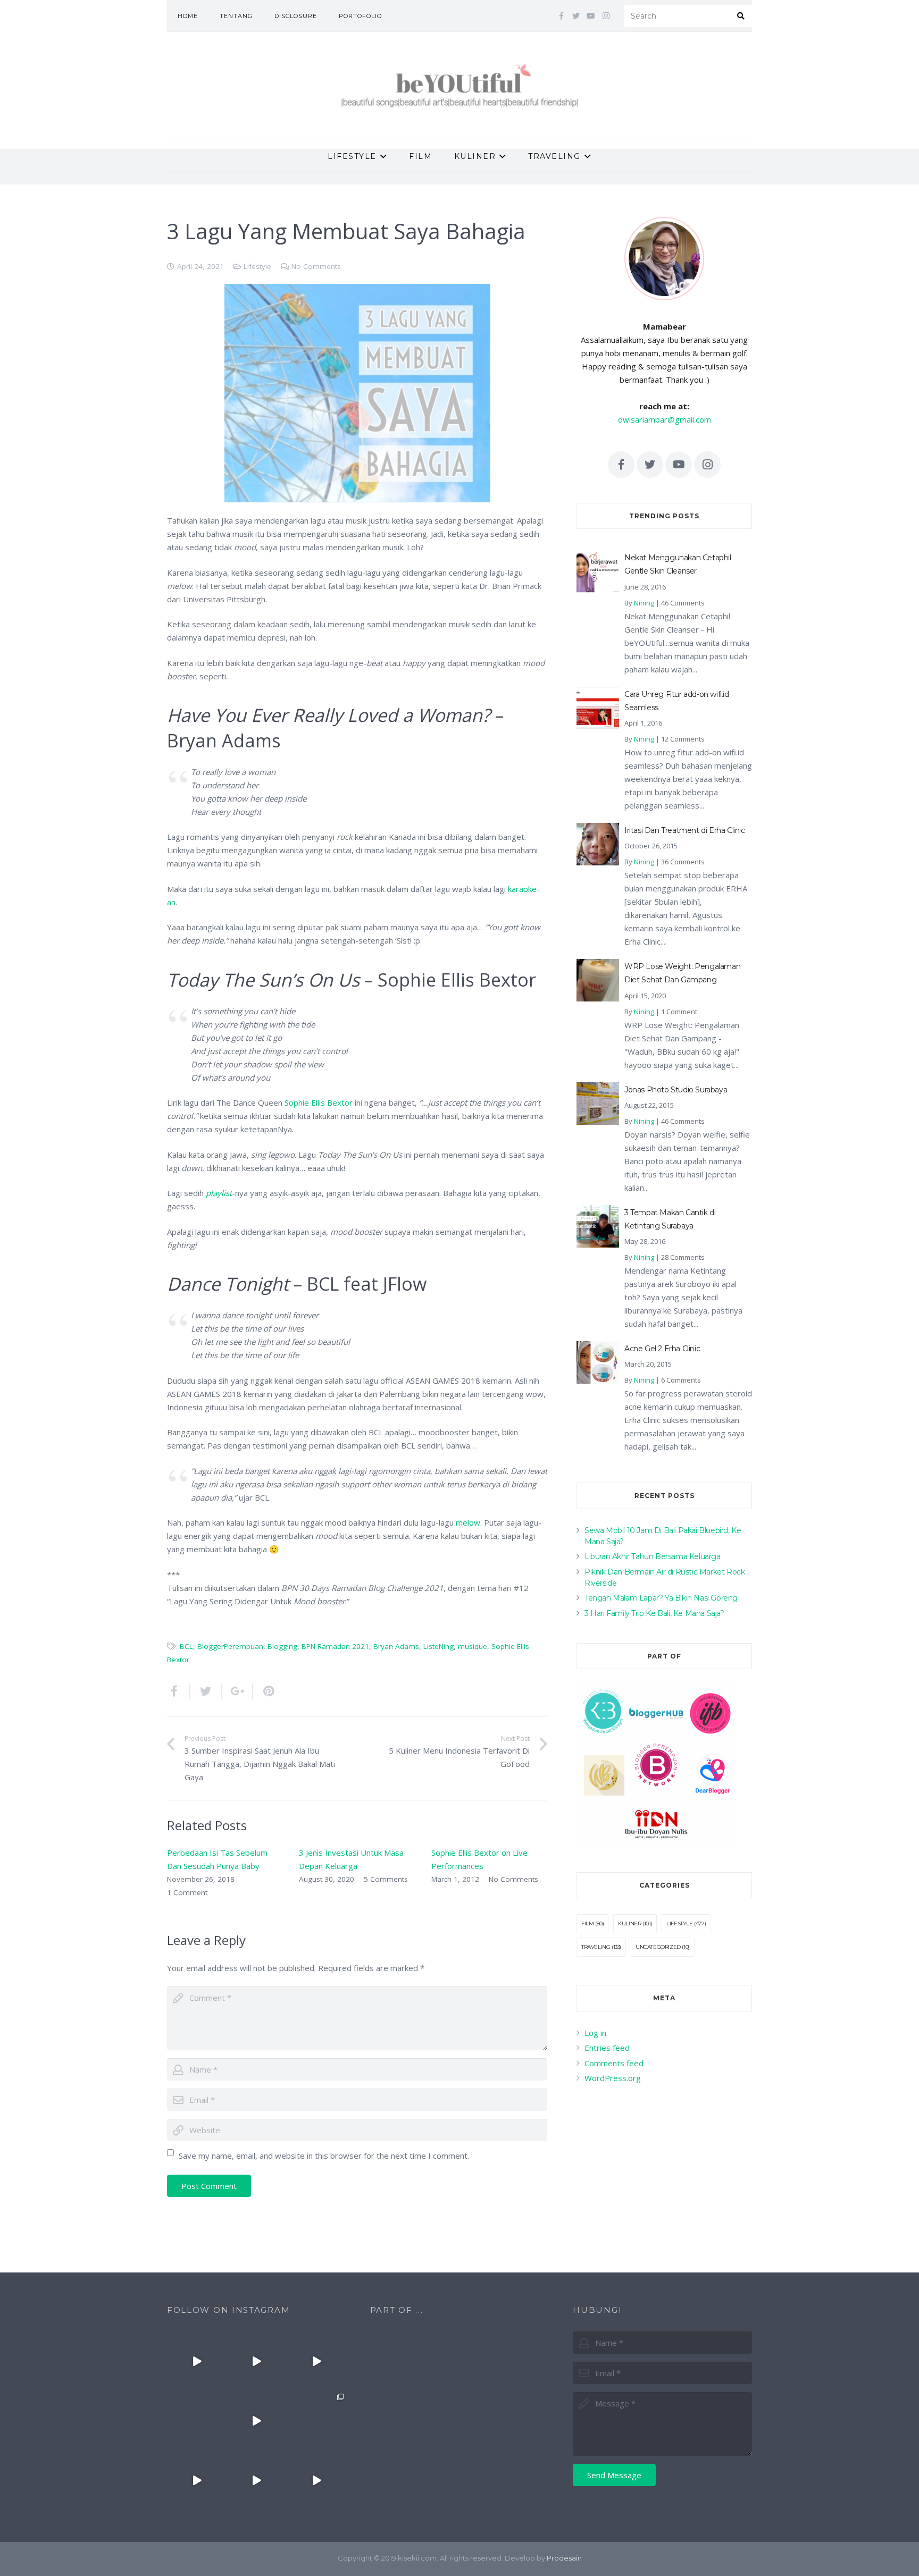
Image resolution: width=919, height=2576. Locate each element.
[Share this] (179, 1691)
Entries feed (607, 2048)
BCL (186, 1646)
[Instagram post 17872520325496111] (316, 2421)
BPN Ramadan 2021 (335, 1646)
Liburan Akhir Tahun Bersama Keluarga (653, 1556)
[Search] (741, 16)
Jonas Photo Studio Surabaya (676, 1090)
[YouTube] (591, 16)
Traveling (596, 1947)
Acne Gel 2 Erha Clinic (662, 1349)
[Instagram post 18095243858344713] (316, 2361)
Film (587, 1923)
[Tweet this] (206, 1691)
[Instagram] (606, 16)
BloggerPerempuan (230, 1646)
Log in (595, 2033)
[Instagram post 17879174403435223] (256, 2421)
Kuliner (629, 1923)
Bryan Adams (396, 1646)
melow (468, 1522)
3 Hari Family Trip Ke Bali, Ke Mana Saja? (654, 1613)
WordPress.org (613, 2078)
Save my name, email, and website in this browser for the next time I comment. (324, 2156)
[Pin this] (264, 1691)
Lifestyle (257, 266)
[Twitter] (576, 16)
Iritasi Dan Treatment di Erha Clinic (685, 830)
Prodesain (564, 2558)
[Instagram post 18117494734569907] (197, 2480)
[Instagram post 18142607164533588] (256, 2361)
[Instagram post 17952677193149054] (197, 2421)
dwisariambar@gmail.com (665, 419)
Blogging (282, 1646)
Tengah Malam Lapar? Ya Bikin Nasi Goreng (661, 1598)
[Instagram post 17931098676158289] (256, 2480)
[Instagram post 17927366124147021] (197, 2361)
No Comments (316, 266)
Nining (644, 603)
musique (473, 1646)
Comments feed (614, 2063)
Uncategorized (658, 1947)
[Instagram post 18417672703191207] (316, 2480)
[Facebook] (561, 16)
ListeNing (438, 1646)
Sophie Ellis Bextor (319, 1102)
